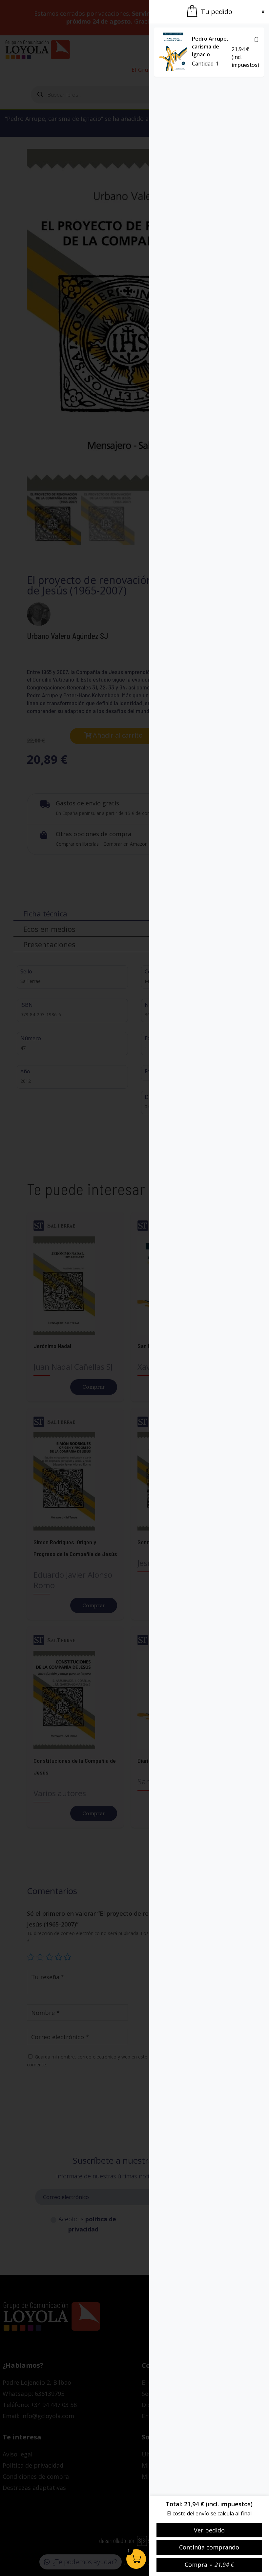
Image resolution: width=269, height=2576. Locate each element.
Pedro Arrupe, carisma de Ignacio (210, 47)
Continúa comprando (209, 2547)
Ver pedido (209, 2530)
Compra (209, 2565)
